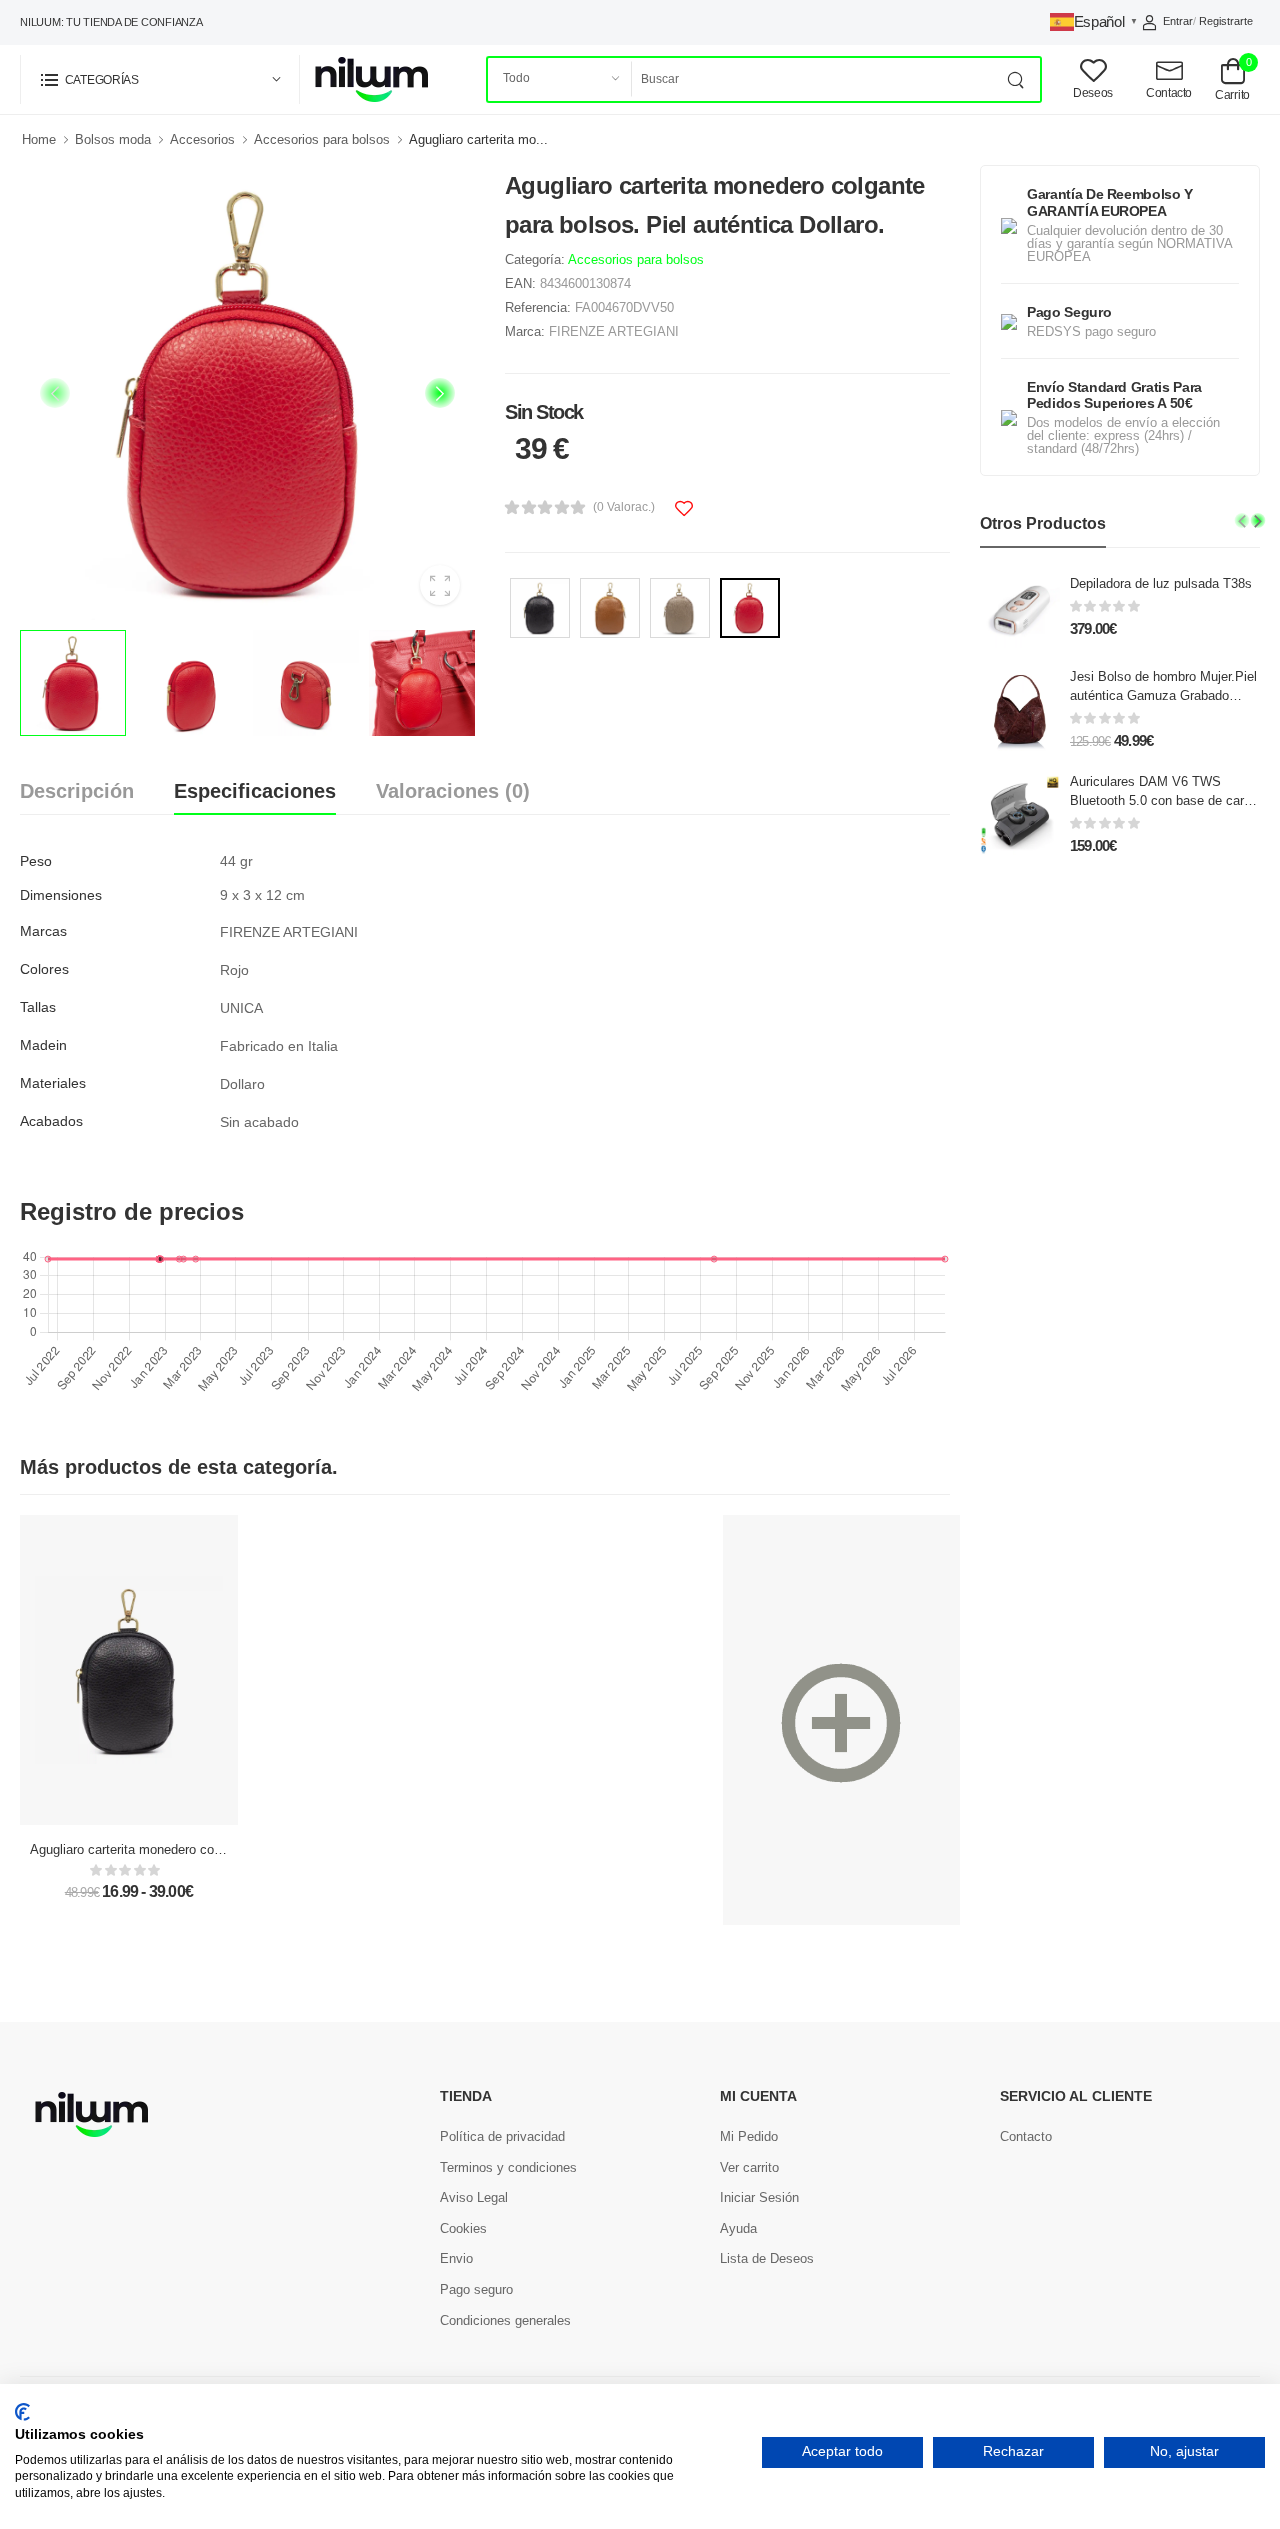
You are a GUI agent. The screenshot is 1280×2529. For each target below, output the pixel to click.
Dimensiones (61, 895)
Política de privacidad (502, 2136)
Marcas (43, 931)
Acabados (51, 1121)
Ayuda (738, 2228)
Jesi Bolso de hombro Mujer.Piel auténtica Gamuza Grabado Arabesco (1163, 695)
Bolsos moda (113, 139)
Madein (43, 1045)
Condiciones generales (505, 2320)
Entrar (1178, 21)
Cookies (463, 2228)
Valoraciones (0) (453, 791)
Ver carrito (749, 2167)
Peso (36, 861)
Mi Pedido (749, 2136)
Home (39, 139)
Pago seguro (476, 2289)
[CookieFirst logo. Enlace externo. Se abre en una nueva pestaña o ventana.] (22, 2412)
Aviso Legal (474, 2197)
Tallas (38, 1007)
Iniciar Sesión (759, 2197)
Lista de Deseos (767, 2258)
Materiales (53, 1083)
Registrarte (1226, 21)
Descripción (77, 791)
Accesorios (202, 139)
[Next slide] (440, 393)
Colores (44, 969)
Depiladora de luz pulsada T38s (1161, 583)
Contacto (1026, 2136)
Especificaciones (255, 791)
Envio (456, 2258)
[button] (160, 79)
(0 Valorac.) (624, 507)
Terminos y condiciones (508, 2167)
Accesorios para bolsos (322, 139)
